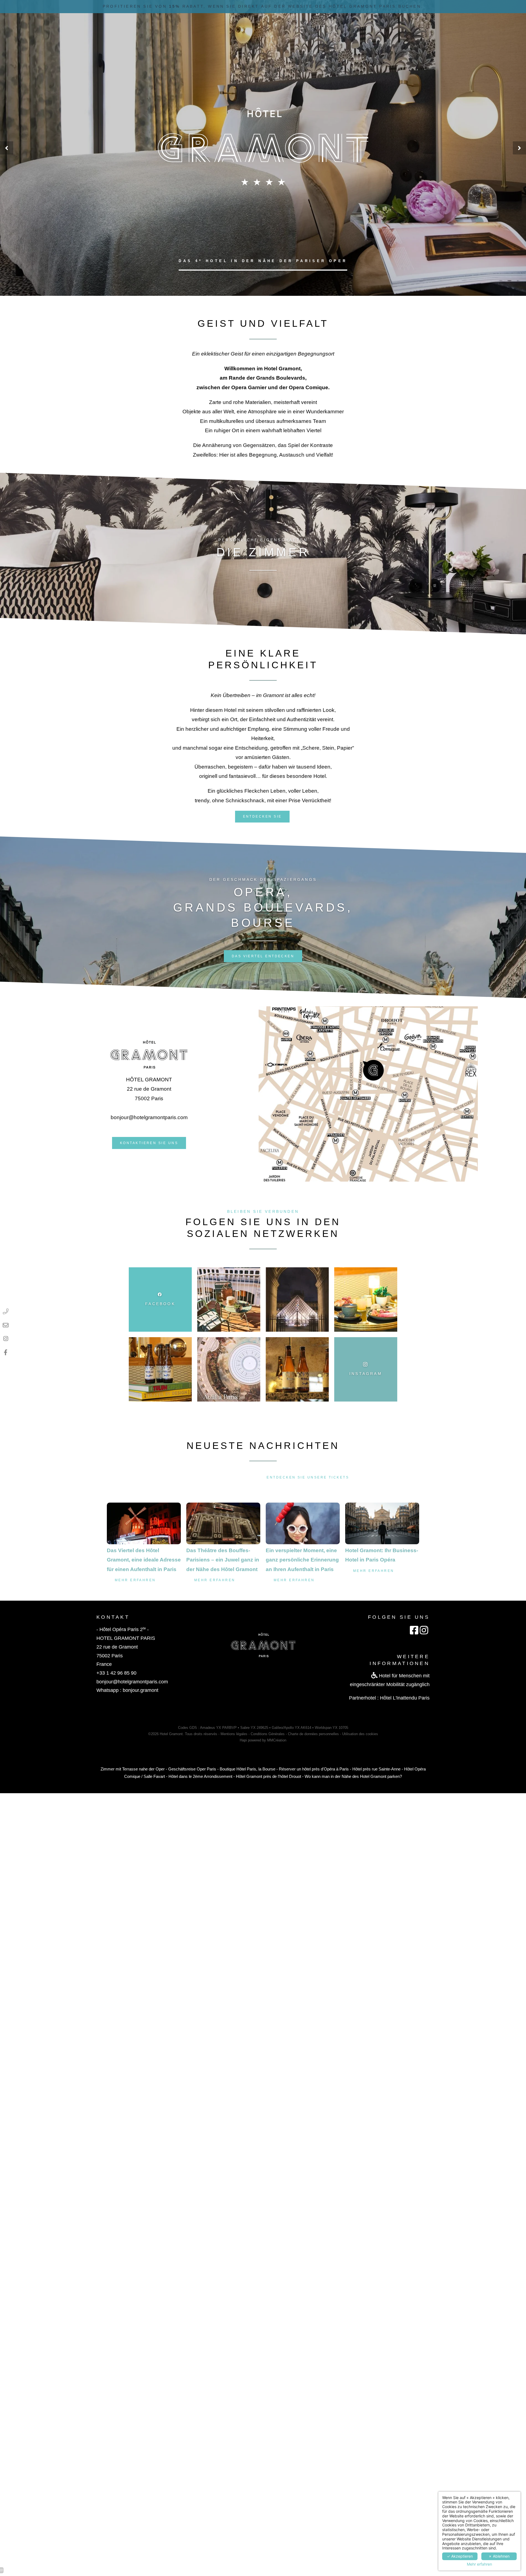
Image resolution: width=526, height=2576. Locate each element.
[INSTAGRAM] (6, 1339)
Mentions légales (234, 1734)
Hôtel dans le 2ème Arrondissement (200, 1776)
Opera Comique (308, 387)
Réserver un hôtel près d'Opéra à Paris (314, 1769)
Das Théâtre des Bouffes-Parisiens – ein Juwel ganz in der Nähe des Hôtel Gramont (223, 1560)
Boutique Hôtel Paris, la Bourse (248, 1769)
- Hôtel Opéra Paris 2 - (123, 1629)
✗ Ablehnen (499, 2556)
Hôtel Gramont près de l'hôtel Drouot (268, 1776)
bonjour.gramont (141, 1690)
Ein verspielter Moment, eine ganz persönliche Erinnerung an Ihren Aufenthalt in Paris (302, 1560)
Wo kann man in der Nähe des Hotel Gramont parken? (353, 1776)
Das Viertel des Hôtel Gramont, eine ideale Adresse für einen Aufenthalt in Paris (144, 1560)
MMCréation (277, 1740)
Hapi (243, 1740)
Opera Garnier (249, 387)
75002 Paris (110, 1656)
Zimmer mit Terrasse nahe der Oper (133, 1769)
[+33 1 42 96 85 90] (6, 1311)
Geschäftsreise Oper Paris (192, 1769)
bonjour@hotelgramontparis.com (149, 1117)
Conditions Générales (268, 1734)
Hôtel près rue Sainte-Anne (376, 1769)
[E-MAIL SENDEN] (6, 1325)
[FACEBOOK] (6, 1352)
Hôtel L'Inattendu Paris (405, 1698)
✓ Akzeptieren (460, 2556)
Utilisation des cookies (360, 1734)
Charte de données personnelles (313, 1734)
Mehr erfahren (479, 2564)
